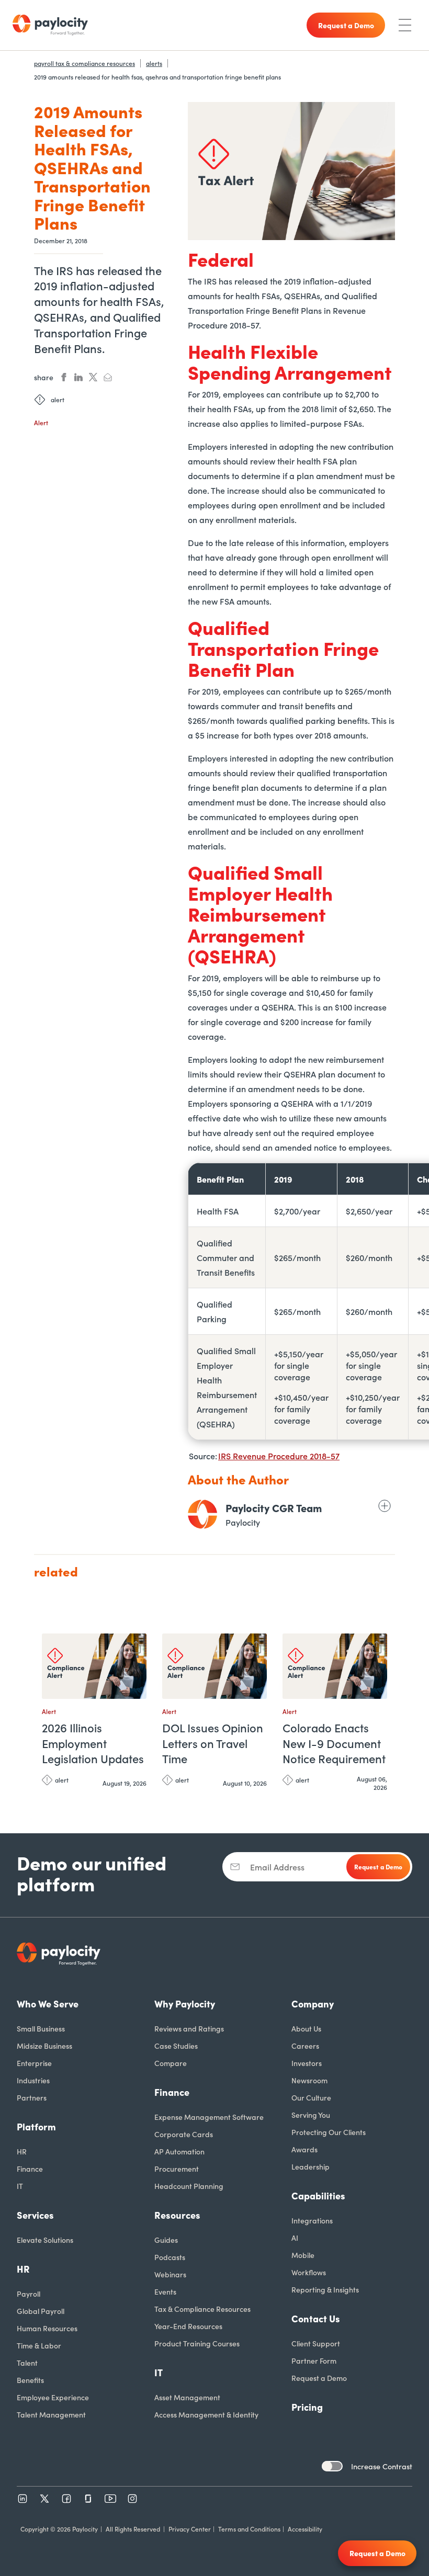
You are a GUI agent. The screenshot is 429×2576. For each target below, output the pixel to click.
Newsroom (309, 2080)
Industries (33, 2080)
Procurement (177, 2169)
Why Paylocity (185, 2004)
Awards (304, 2149)
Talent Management (51, 2414)
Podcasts (170, 2257)
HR (22, 2151)
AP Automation (179, 2151)
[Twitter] (44, 2499)
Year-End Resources (188, 2326)
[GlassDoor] (88, 2499)
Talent (27, 2363)
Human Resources (47, 2328)
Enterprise (34, 2063)
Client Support (316, 2343)
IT (20, 2186)
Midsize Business (44, 2046)
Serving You (311, 2115)
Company (313, 2004)
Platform (36, 2126)
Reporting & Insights (325, 2289)
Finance (30, 2169)
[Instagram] (132, 2499)
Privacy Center (190, 2529)
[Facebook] (66, 2499)
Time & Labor (39, 2345)
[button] (136, 1646)
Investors (307, 2063)
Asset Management (187, 2397)
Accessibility (305, 2529)
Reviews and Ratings (189, 2028)
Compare (171, 2063)
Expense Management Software (209, 2117)
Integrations (312, 2220)
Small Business (41, 2028)
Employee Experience (53, 2397)
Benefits (30, 2380)
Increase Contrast (382, 2466)
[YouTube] (110, 2499)
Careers (305, 2046)
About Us (306, 2028)
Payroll (29, 2294)
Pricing (307, 2407)
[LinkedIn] (22, 2499)
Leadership (311, 2166)
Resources (177, 2215)
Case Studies (176, 2046)
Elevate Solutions (45, 2240)
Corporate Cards (184, 2134)
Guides (166, 2240)
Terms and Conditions (249, 2529)
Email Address (277, 1867)
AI (295, 2238)
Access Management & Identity (206, 2414)
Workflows (309, 2272)
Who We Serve (48, 2004)
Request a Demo (319, 2378)
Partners (32, 2097)
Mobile (303, 2255)
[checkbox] (332, 2466)
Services (35, 2215)
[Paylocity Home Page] (50, 25)
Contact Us (316, 2318)
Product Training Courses (197, 2343)
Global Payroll (41, 2311)
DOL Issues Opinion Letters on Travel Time (213, 1743)
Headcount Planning (189, 2186)
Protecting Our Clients (329, 2132)
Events (165, 2291)
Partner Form (314, 2361)
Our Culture (311, 2097)
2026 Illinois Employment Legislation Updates (93, 1743)
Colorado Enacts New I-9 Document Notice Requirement (334, 1743)
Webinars (170, 2274)
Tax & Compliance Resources (202, 2309)
